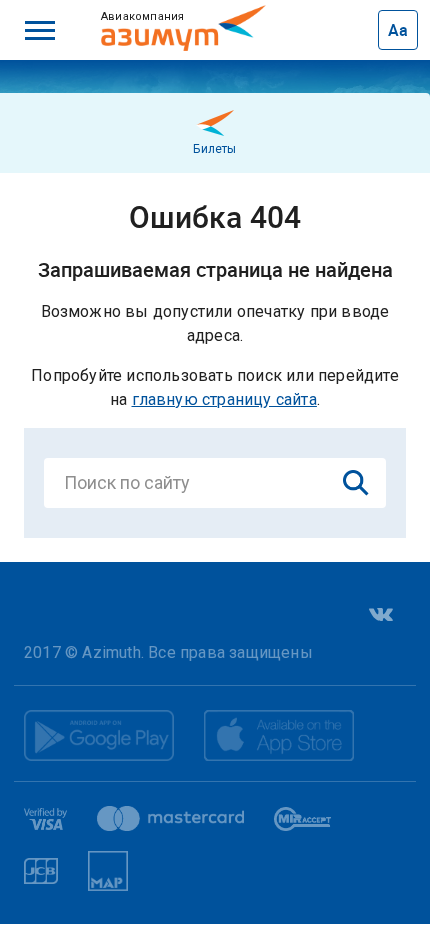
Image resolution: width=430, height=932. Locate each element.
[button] (40, 30)
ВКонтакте (379, 615)
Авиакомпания (167, 16)
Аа (398, 30)
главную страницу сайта (224, 399)
